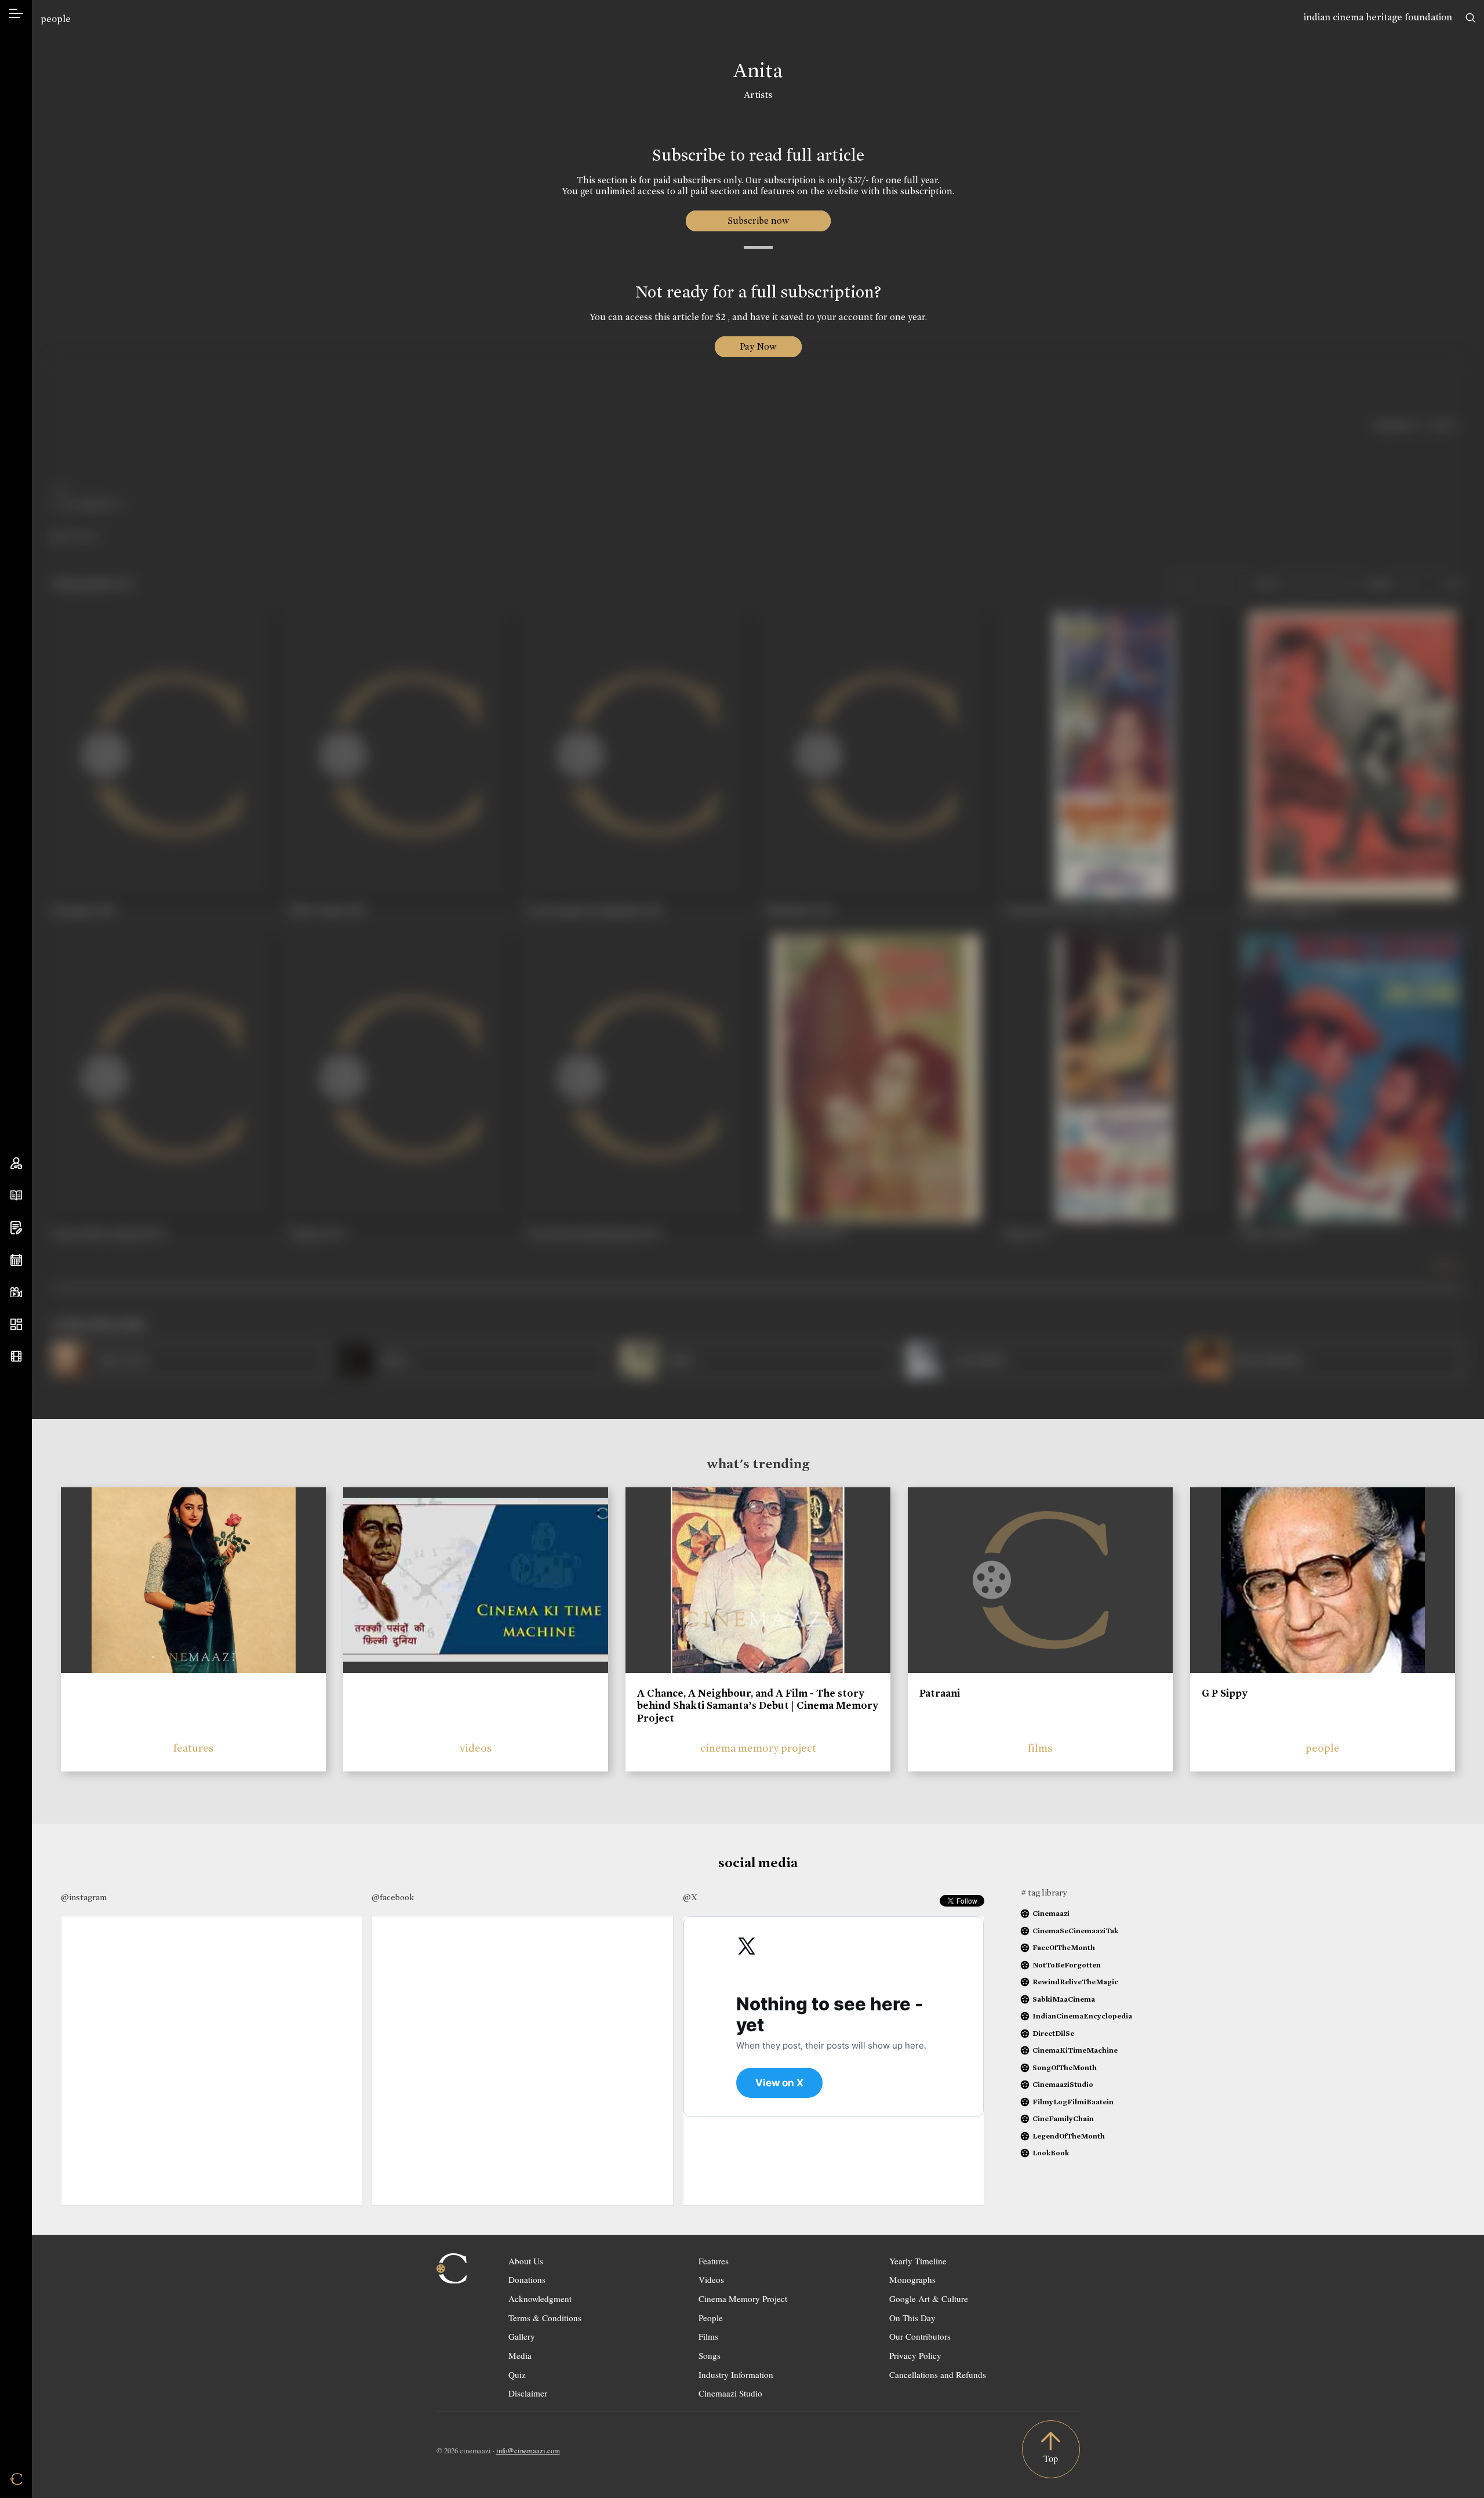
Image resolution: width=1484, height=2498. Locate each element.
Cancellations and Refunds (938, 2374)
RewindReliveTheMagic (1075, 1982)
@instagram (84, 1897)
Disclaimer (528, 2393)
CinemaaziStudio (1063, 2084)
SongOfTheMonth (1065, 2067)
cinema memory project (758, 1748)
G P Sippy (1225, 1693)
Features (714, 2261)
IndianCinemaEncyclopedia (1082, 2016)
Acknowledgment (540, 2299)
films (1040, 1748)
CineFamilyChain (1063, 2118)
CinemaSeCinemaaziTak (1075, 1931)
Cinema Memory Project (743, 2299)
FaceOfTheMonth (1064, 1947)
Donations (527, 2279)
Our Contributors (920, 2336)
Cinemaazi (1051, 1913)
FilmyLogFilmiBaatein (1073, 2102)
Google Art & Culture (929, 2299)
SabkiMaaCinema (1064, 1999)
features (194, 1748)
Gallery (522, 2336)
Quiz (517, 2374)
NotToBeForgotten (1067, 1965)
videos (476, 1748)
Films (708, 2336)
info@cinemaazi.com (528, 2450)
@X (690, 1897)
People (711, 2318)
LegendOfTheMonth (1069, 2136)
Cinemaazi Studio (730, 2393)
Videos (711, 2279)
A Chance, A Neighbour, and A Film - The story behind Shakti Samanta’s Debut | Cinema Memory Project (758, 1706)
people (56, 19)
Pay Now (758, 346)
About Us (526, 2261)
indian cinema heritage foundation (1378, 17)
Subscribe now (758, 221)
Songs (710, 2355)
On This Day (912, 2318)
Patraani (940, 1693)
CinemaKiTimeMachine (1075, 2050)
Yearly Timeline (918, 2261)
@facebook (393, 1897)
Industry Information (736, 2374)
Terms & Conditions (545, 2318)
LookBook (1051, 2153)
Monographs (912, 2279)
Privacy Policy (915, 2355)
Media (520, 2355)
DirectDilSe (1053, 2033)
